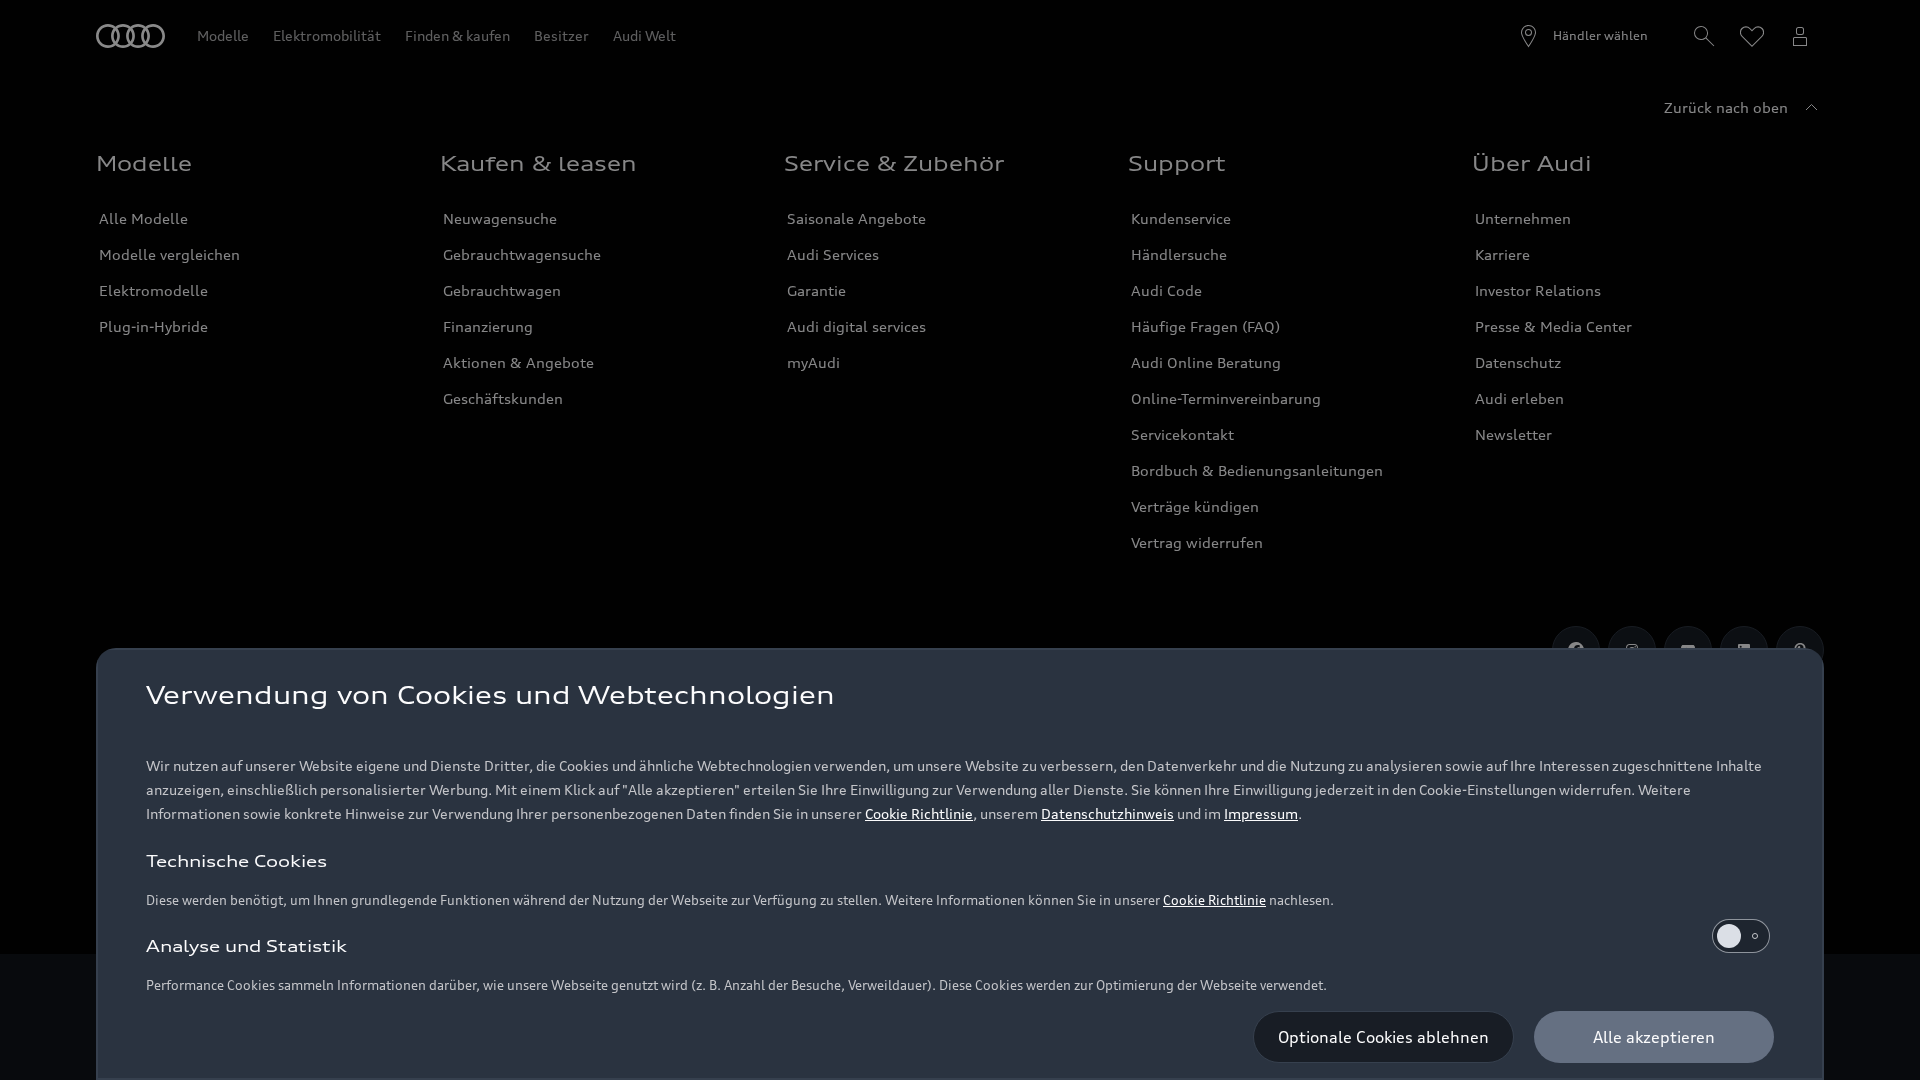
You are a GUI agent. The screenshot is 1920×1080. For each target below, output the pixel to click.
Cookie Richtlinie (919, 813)
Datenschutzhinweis (1107, 813)
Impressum (1261, 813)
